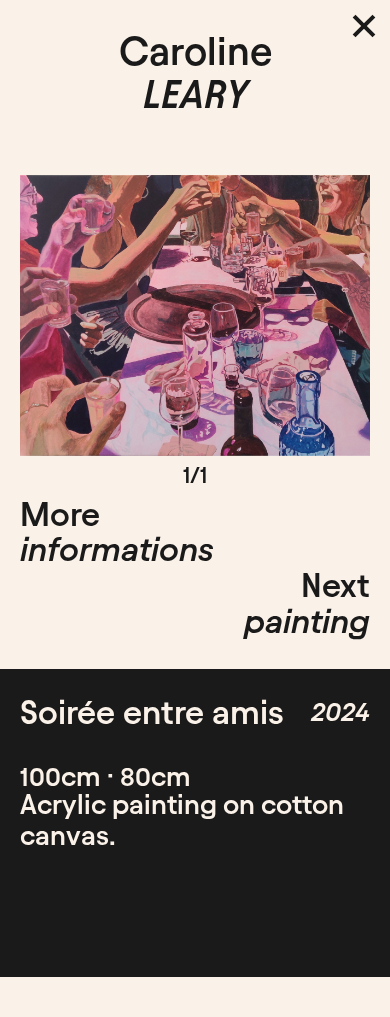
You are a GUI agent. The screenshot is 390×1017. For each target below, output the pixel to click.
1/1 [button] (195, 475)
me (99, 988)
